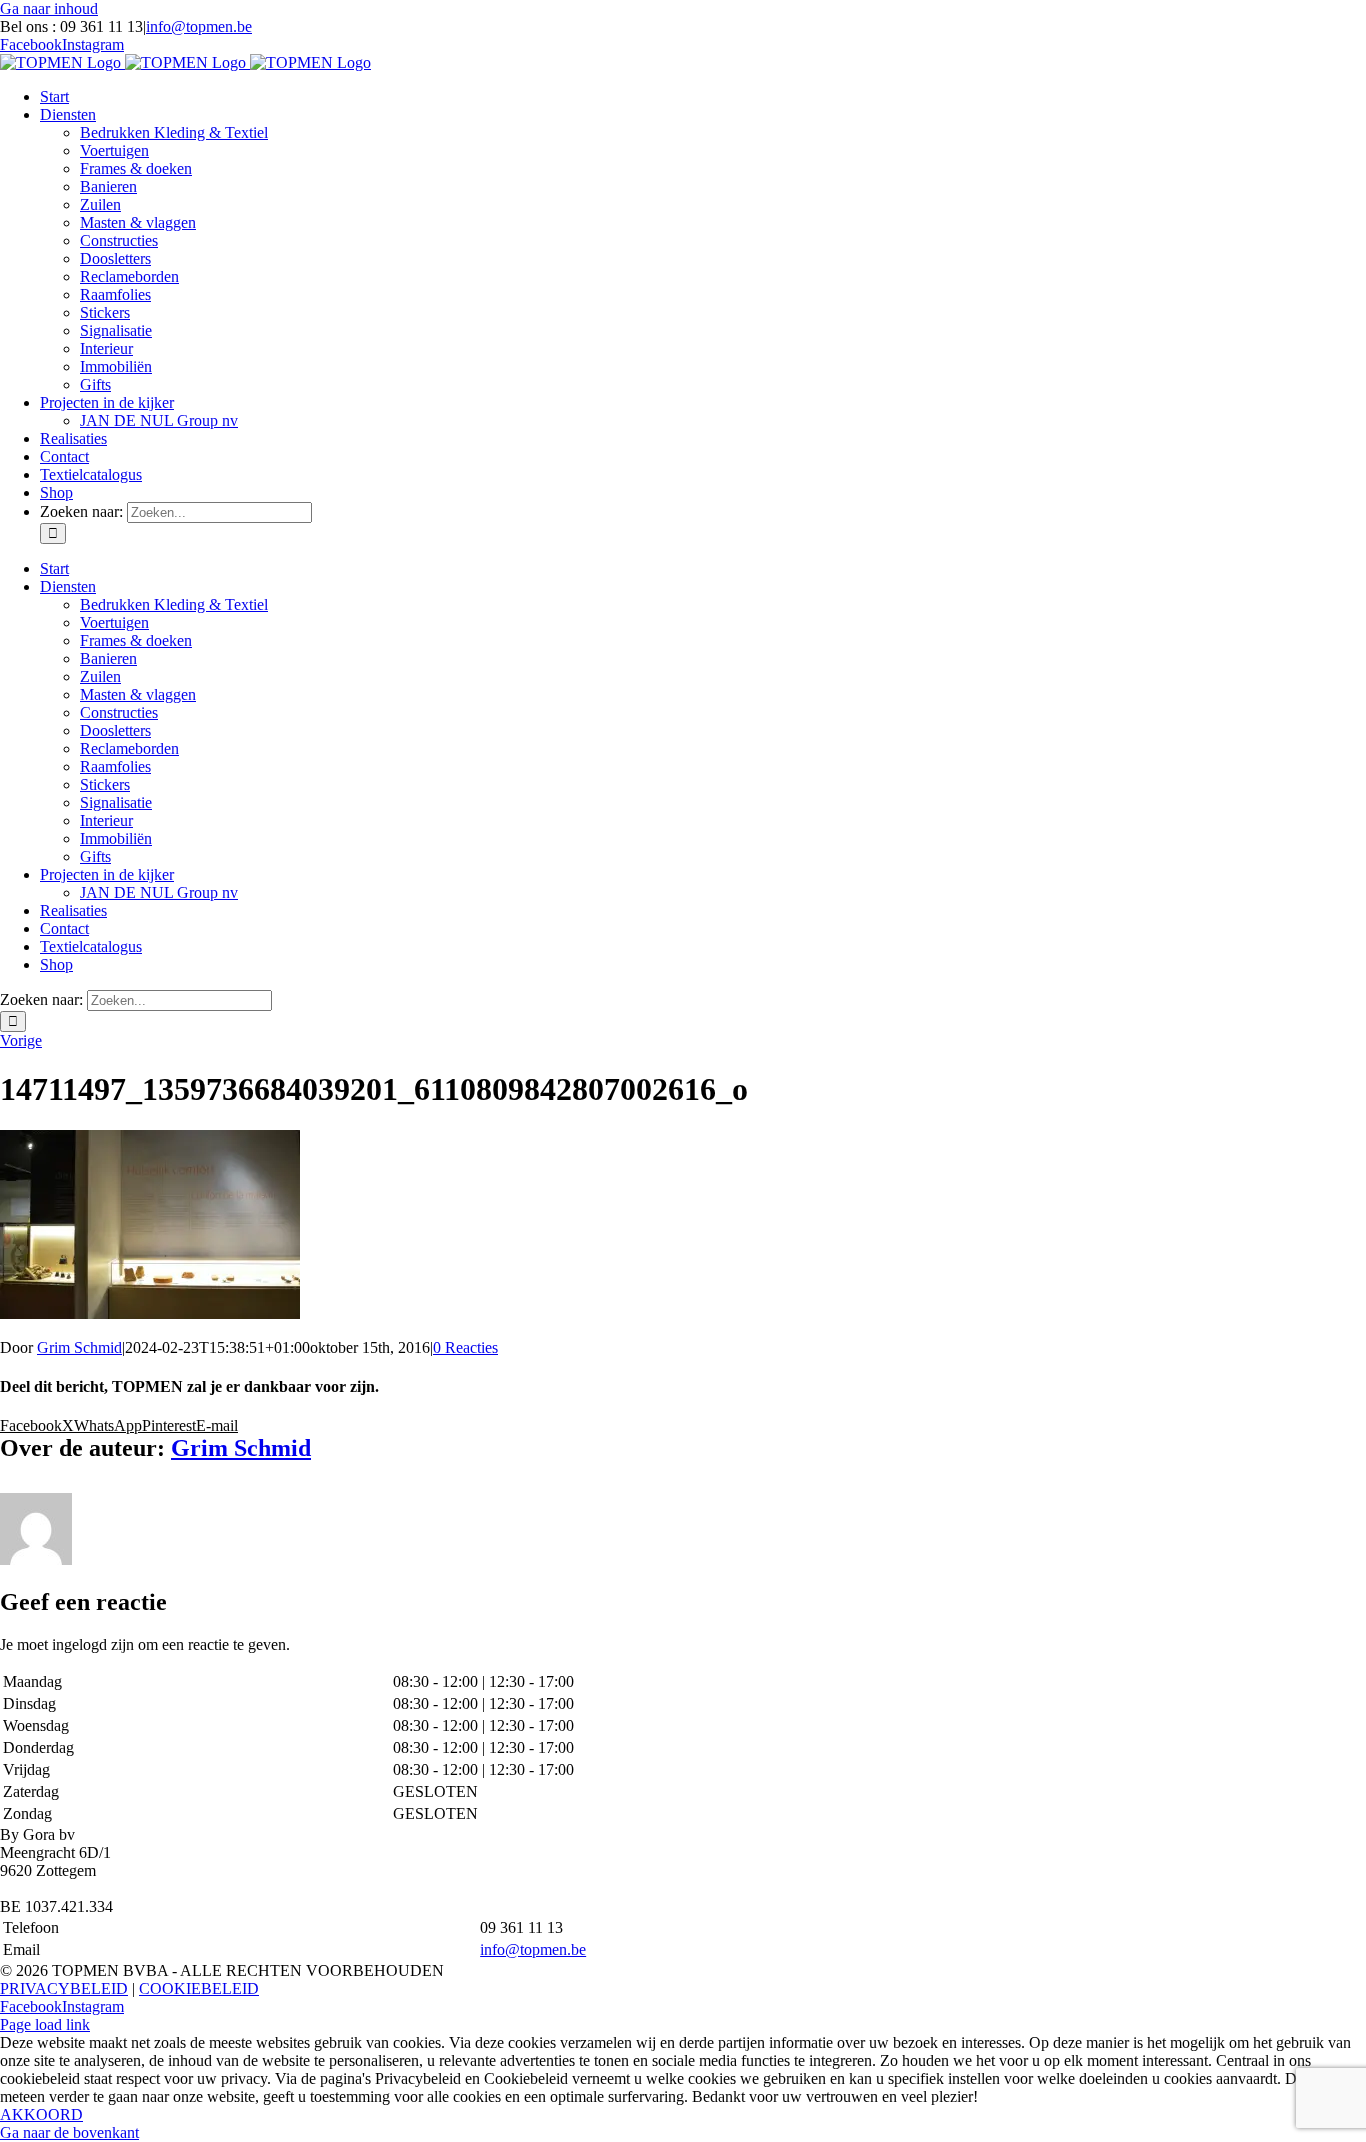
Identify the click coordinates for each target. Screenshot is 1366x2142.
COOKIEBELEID (199, 1988)
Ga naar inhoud (49, 8)
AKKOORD (41, 2114)
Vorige (21, 1040)
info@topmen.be (199, 26)
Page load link (45, 2024)
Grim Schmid (79, 1347)
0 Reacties (465, 1347)
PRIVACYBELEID (64, 1988)
